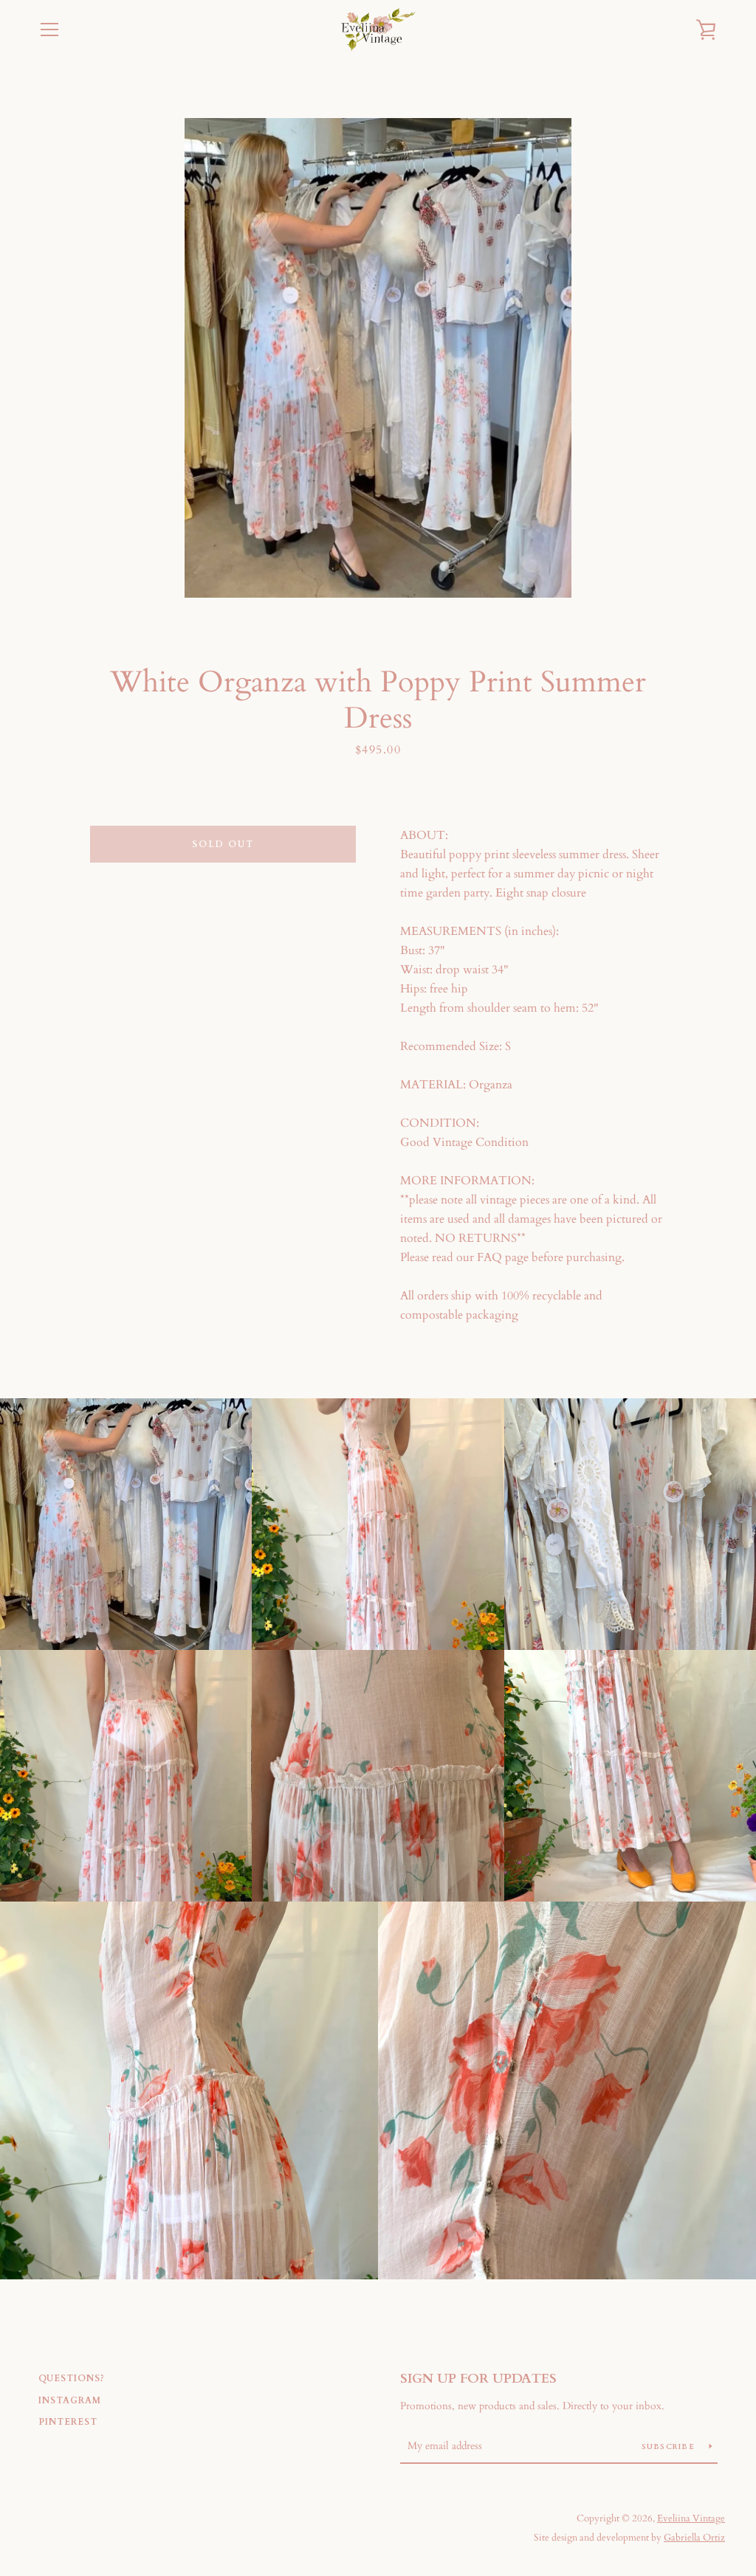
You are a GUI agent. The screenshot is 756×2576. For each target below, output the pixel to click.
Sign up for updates (478, 2379)
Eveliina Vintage (691, 2518)
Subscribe (670, 2447)
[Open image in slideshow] (378, 358)
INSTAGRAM (70, 2400)
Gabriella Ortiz (694, 2538)
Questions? (72, 2378)
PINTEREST (68, 2422)
